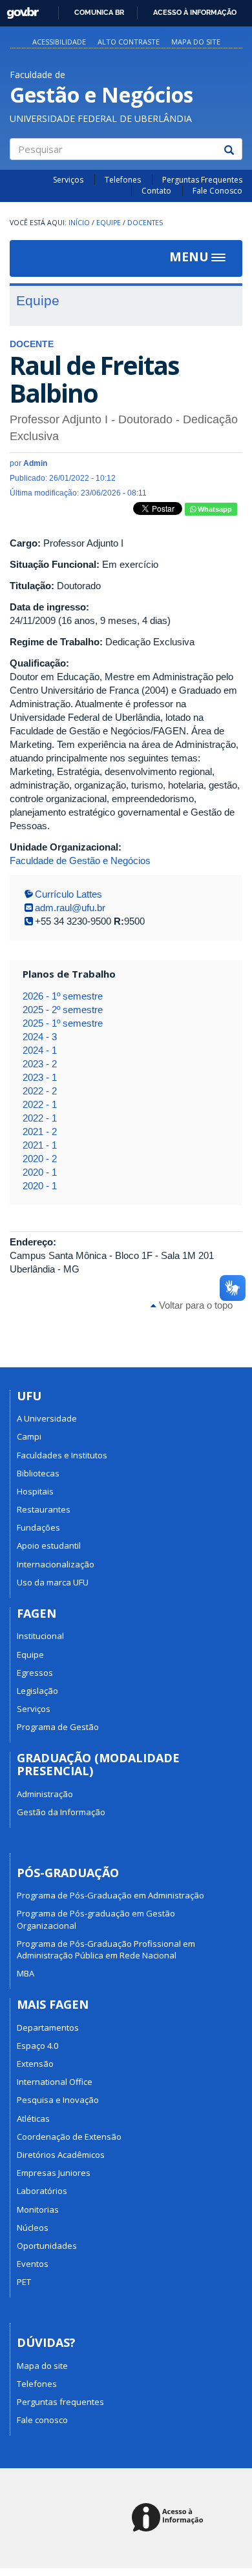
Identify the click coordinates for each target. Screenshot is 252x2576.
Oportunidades (47, 2246)
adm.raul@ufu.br (70, 908)
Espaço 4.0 (37, 2046)
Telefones (123, 180)
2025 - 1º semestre (63, 1023)
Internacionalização (56, 1564)
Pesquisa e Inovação (58, 2100)
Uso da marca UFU (53, 1582)
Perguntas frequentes (60, 2402)
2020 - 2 (40, 1159)
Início (79, 223)
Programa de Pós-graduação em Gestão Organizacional (96, 1919)
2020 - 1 (40, 1172)
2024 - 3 (40, 1037)
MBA (26, 1973)
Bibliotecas (38, 1473)
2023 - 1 (40, 1077)
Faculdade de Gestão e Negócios (80, 860)
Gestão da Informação (61, 1812)
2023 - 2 (40, 1064)
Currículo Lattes (68, 894)
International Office (55, 2082)
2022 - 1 (40, 1104)
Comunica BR (99, 12)
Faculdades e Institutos (62, 1455)
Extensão (35, 2064)
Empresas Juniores (54, 2173)
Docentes (145, 223)
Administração (45, 1794)
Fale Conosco (217, 191)
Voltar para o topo (194, 1305)
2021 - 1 (40, 1145)
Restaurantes (44, 1509)
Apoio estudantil (49, 1545)
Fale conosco (42, 2420)
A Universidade (47, 1418)
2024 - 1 (40, 1050)
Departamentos (48, 2028)
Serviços (68, 180)
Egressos (35, 1673)
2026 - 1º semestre (63, 996)
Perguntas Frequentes (202, 180)
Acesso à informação (195, 12)
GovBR (18, 9)
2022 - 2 (40, 1091)
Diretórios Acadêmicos (61, 2155)
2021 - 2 (40, 1132)
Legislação (37, 1691)
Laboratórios (42, 2191)
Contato (156, 191)
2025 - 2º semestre (63, 1010)
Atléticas (33, 2118)
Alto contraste (129, 42)
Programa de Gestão (58, 1727)
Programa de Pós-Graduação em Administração (110, 1895)
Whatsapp (214, 509)
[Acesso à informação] (170, 2518)
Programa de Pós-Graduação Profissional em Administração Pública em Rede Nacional (106, 1949)
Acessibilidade (59, 42)
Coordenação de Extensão (69, 2137)
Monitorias (38, 2209)
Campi (29, 1436)
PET (24, 2282)
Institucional (40, 1636)
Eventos (33, 2264)
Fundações (38, 1527)
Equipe (109, 223)
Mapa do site (196, 42)
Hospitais (35, 1491)
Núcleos (33, 2228)
